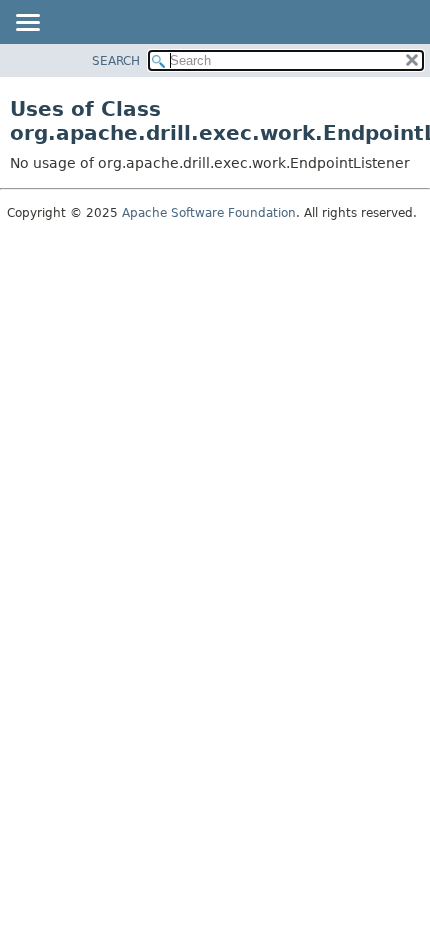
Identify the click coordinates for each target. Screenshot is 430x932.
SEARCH (116, 61)
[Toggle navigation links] (27, 24)
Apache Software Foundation (209, 213)
